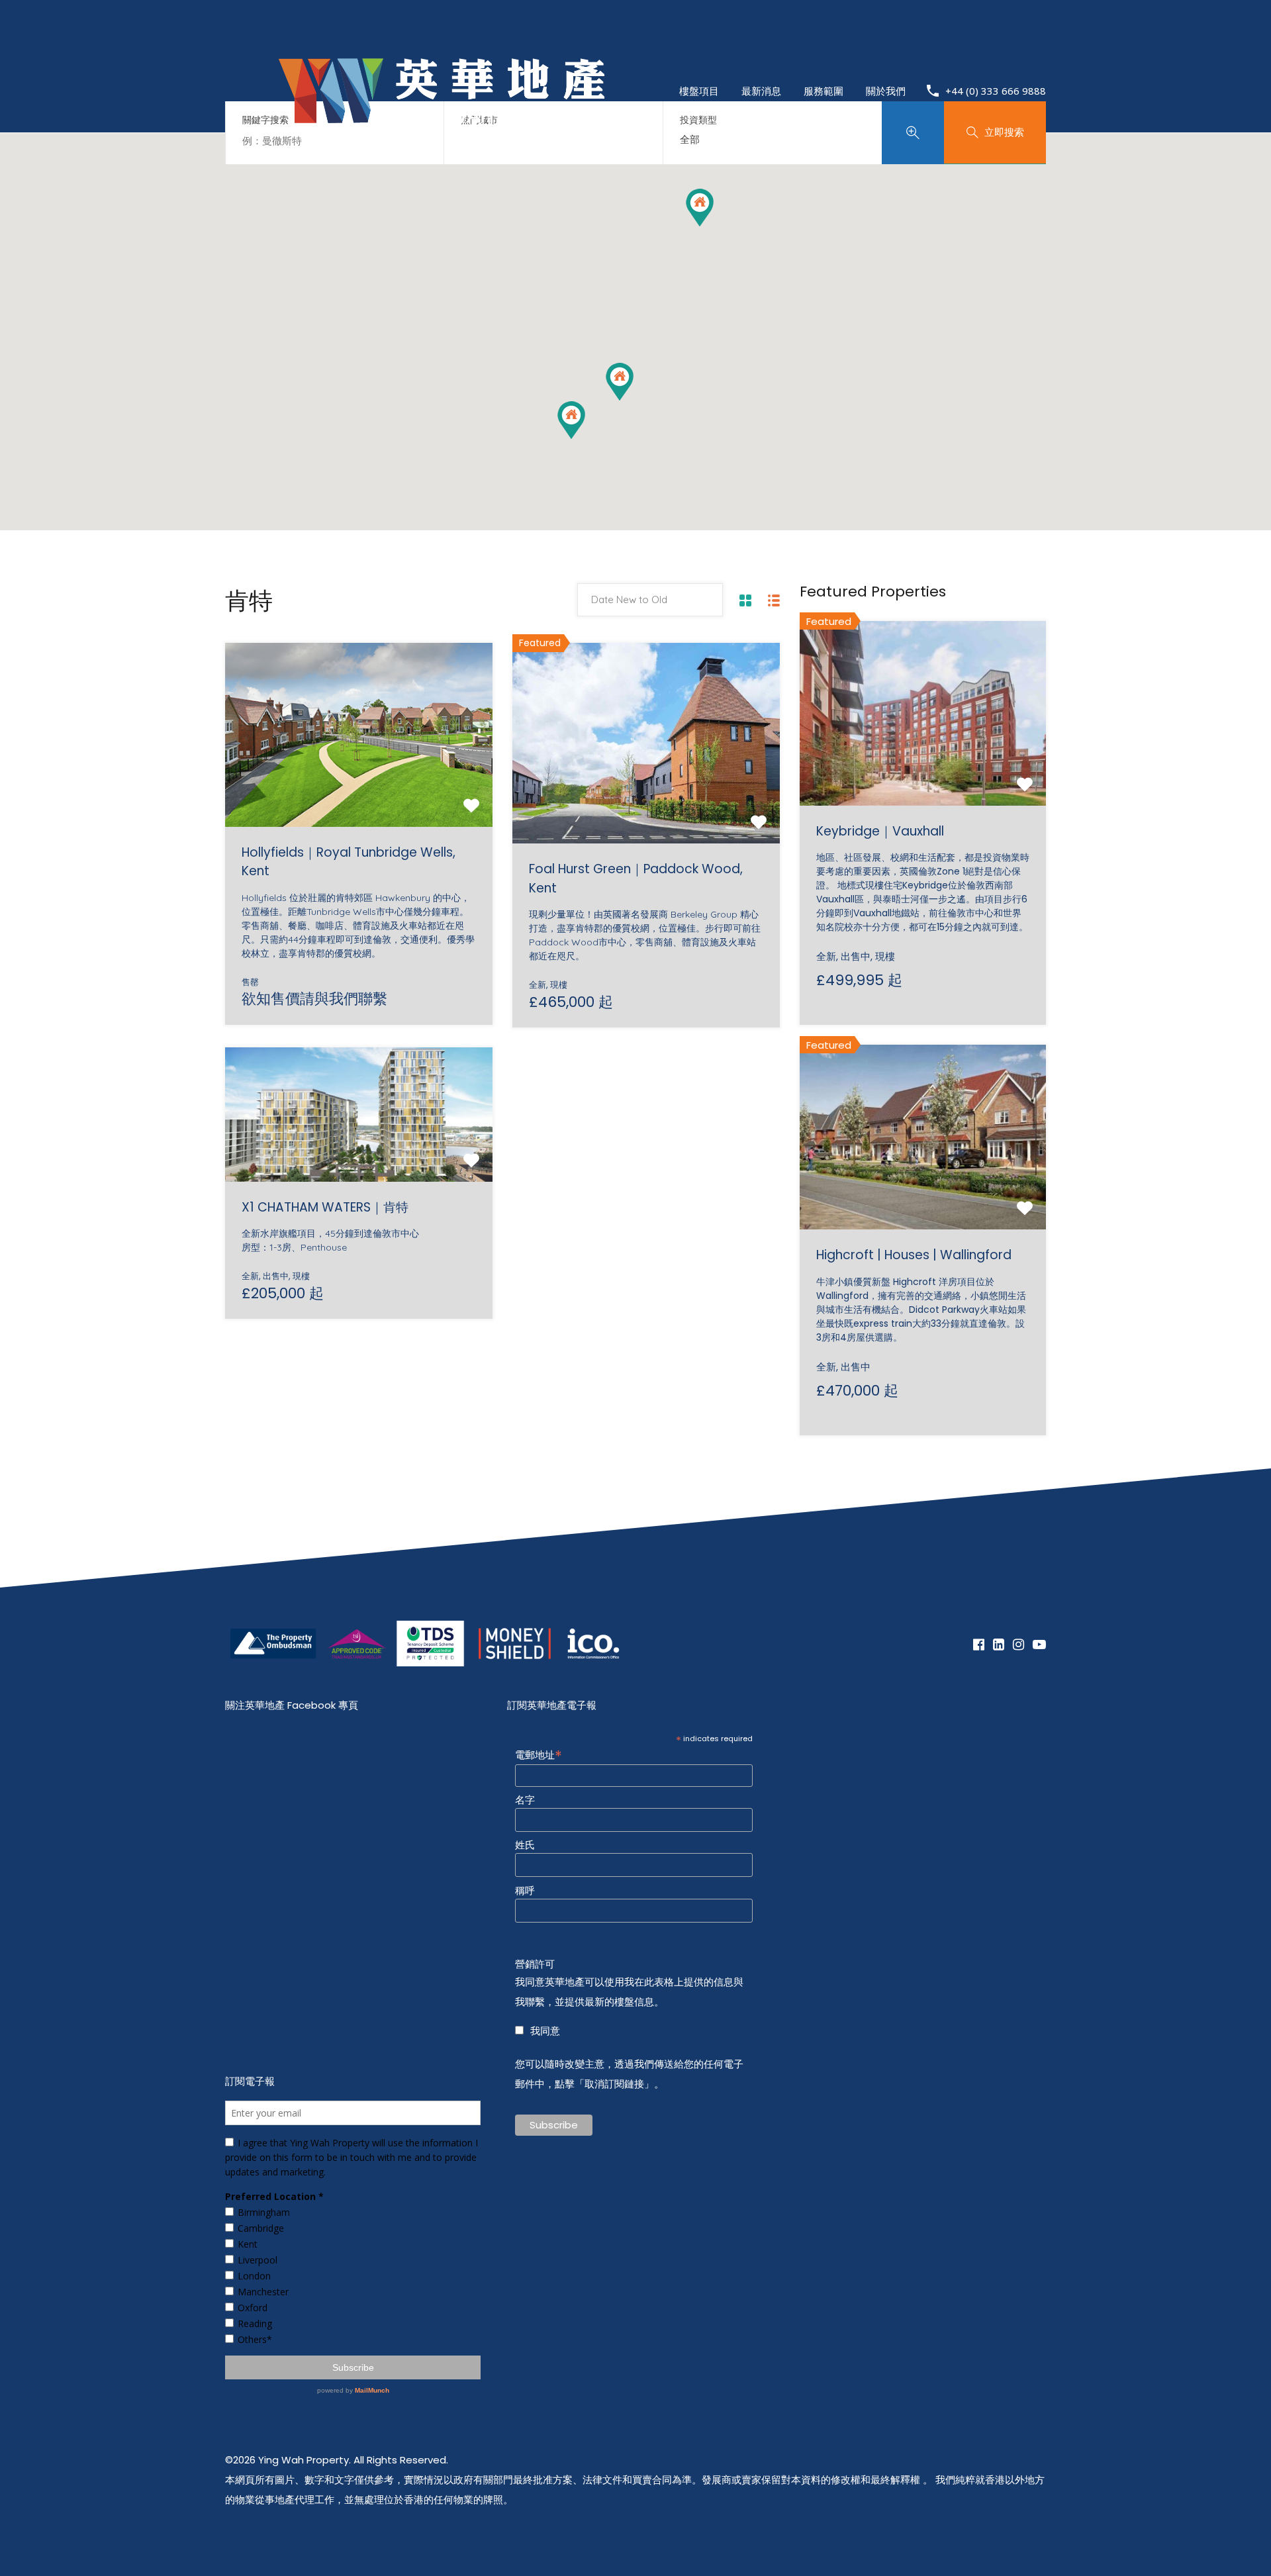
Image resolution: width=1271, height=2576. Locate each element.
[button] (571, 420)
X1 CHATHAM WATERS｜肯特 (325, 1207)
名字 (525, 1800)
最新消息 (761, 91)
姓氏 (525, 1845)
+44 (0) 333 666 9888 (996, 91)
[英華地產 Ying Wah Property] (442, 159)
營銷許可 (535, 1964)
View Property (359, 790)
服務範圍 (824, 91)
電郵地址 (539, 1754)
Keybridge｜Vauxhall (880, 831)
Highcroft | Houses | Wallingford (914, 1255)
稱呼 (525, 1891)
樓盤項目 (699, 91)
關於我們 (886, 91)
